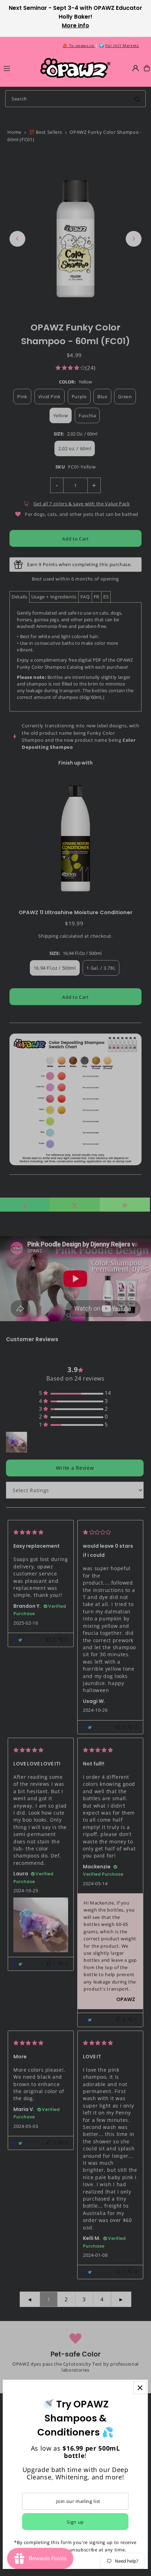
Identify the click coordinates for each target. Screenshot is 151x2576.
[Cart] (147, 68)
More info (75, 25)
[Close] (140, 2388)
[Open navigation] (19, 68)
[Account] (136, 68)
